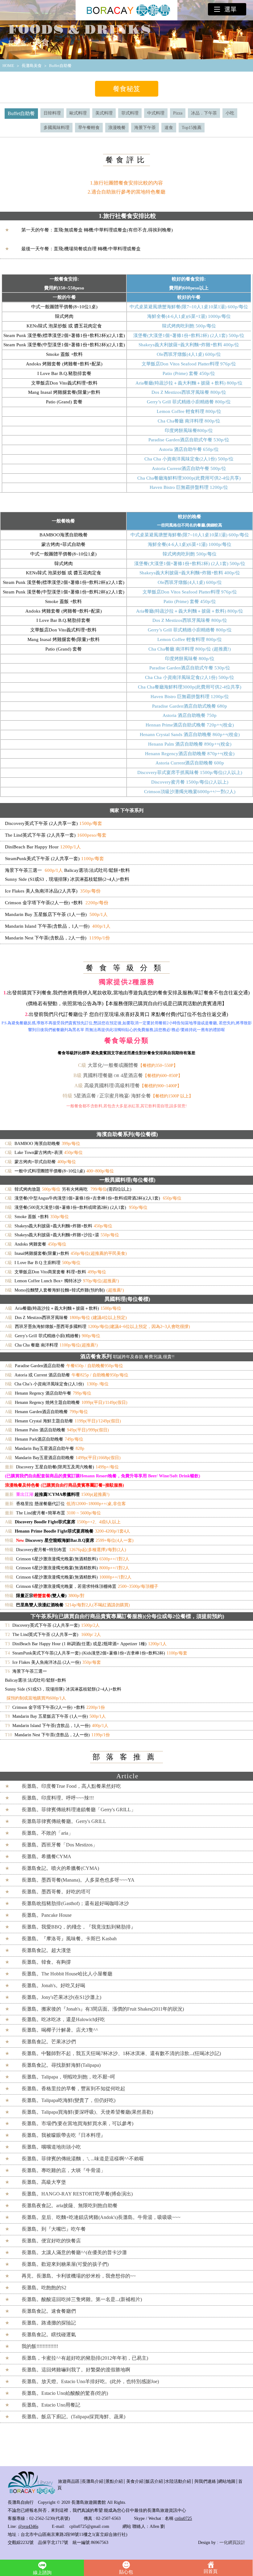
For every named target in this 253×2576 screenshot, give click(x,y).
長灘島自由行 (21, 2502)
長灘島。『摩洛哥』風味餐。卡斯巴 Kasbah (69, 1939)
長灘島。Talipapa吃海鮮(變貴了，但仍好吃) (68, 2100)
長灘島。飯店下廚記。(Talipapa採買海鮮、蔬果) (73, 2417)
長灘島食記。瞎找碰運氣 (49, 2335)
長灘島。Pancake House (47, 1915)
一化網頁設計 (232, 2543)
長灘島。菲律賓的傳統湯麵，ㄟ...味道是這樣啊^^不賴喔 (83, 2159)
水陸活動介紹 (178, 2481)
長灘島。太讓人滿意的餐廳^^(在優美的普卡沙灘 (74, 2252)
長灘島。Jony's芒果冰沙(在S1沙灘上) (61, 1997)
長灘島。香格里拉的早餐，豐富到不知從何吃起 (73, 2089)
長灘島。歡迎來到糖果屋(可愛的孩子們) (65, 2264)
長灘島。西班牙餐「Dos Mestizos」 (60, 1845)
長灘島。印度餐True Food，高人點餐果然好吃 (71, 1786)
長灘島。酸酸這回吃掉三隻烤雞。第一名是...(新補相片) (82, 2299)
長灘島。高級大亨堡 (44, 2182)
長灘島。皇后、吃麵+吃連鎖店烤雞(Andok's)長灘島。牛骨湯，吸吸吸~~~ (101, 2217)
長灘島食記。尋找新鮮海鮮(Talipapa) (61, 2065)
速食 (169, 128)
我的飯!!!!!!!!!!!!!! (40, 2346)
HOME (8, 66)
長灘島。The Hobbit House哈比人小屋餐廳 (67, 1974)
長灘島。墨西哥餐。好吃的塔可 (56, 1892)
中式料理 (156, 113)
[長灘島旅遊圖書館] (31, 2493)
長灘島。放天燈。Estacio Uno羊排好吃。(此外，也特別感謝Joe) (90, 2381)
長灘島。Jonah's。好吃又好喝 (53, 1985)
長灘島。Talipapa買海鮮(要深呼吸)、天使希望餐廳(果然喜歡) (87, 2112)
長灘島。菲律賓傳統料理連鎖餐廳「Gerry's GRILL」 (79, 1810)
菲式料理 (130, 113)
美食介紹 (135, 2481)
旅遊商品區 (69, 2481)
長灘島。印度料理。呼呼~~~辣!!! (58, 1798)
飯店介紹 (154, 2481)
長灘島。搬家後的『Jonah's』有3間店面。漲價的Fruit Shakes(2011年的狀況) (103, 2009)
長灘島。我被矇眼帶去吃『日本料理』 (64, 2135)
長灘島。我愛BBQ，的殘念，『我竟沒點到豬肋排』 (79, 1927)
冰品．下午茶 (204, 113)
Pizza (178, 113)
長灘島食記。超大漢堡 (46, 1950)
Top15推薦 (192, 128)
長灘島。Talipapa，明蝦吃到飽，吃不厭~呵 (68, 2077)
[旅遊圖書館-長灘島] (126, 10)
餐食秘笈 (126, 89)
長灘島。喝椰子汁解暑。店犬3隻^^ (60, 2030)
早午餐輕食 (89, 128)
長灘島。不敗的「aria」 (47, 1833)
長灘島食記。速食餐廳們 (49, 2311)
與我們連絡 (205, 2481)
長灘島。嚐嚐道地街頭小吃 (51, 2147)
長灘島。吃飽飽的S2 (44, 2288)
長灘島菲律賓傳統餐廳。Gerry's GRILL (64, 1821)
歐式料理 (78, 113)
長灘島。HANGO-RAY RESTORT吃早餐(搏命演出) (77, 2194)
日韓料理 (52, 113)
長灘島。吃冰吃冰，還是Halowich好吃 (63, 2019)
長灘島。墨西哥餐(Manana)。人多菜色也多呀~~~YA (78, 1880)
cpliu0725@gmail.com (89, 2526)
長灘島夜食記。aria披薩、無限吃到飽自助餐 (70, 2206)
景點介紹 (114, 2481)
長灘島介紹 (93, 2481)
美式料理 (104, 113)
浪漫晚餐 (117, 128)
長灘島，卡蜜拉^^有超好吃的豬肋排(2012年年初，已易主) (85, 2358)
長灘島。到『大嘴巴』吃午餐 (54, 2229)
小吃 (230, 113)
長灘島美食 (32, 66)
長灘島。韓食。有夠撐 (46, 1962)
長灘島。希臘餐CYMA (46, 1856)
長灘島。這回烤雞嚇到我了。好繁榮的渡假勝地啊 (76, 2370)
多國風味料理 (56, 128)
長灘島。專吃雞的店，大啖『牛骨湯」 (64, 2170)
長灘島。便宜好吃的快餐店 (51, 2241)
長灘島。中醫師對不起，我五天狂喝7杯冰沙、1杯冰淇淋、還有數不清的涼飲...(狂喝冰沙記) (121, 2053)
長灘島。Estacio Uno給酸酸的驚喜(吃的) (65, 2393)
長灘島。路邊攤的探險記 (49, 2323)
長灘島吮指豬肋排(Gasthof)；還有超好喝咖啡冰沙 (75, 1903)
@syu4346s (28, 2526)
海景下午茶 (145, 128)
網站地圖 (227, 2481)
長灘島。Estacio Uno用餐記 (51, 2405)
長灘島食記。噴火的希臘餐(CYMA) (60, 1868)
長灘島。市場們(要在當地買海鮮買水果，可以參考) (77, 2123)
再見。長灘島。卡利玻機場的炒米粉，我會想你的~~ (79, 2276)
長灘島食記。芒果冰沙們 (49, 2042)
